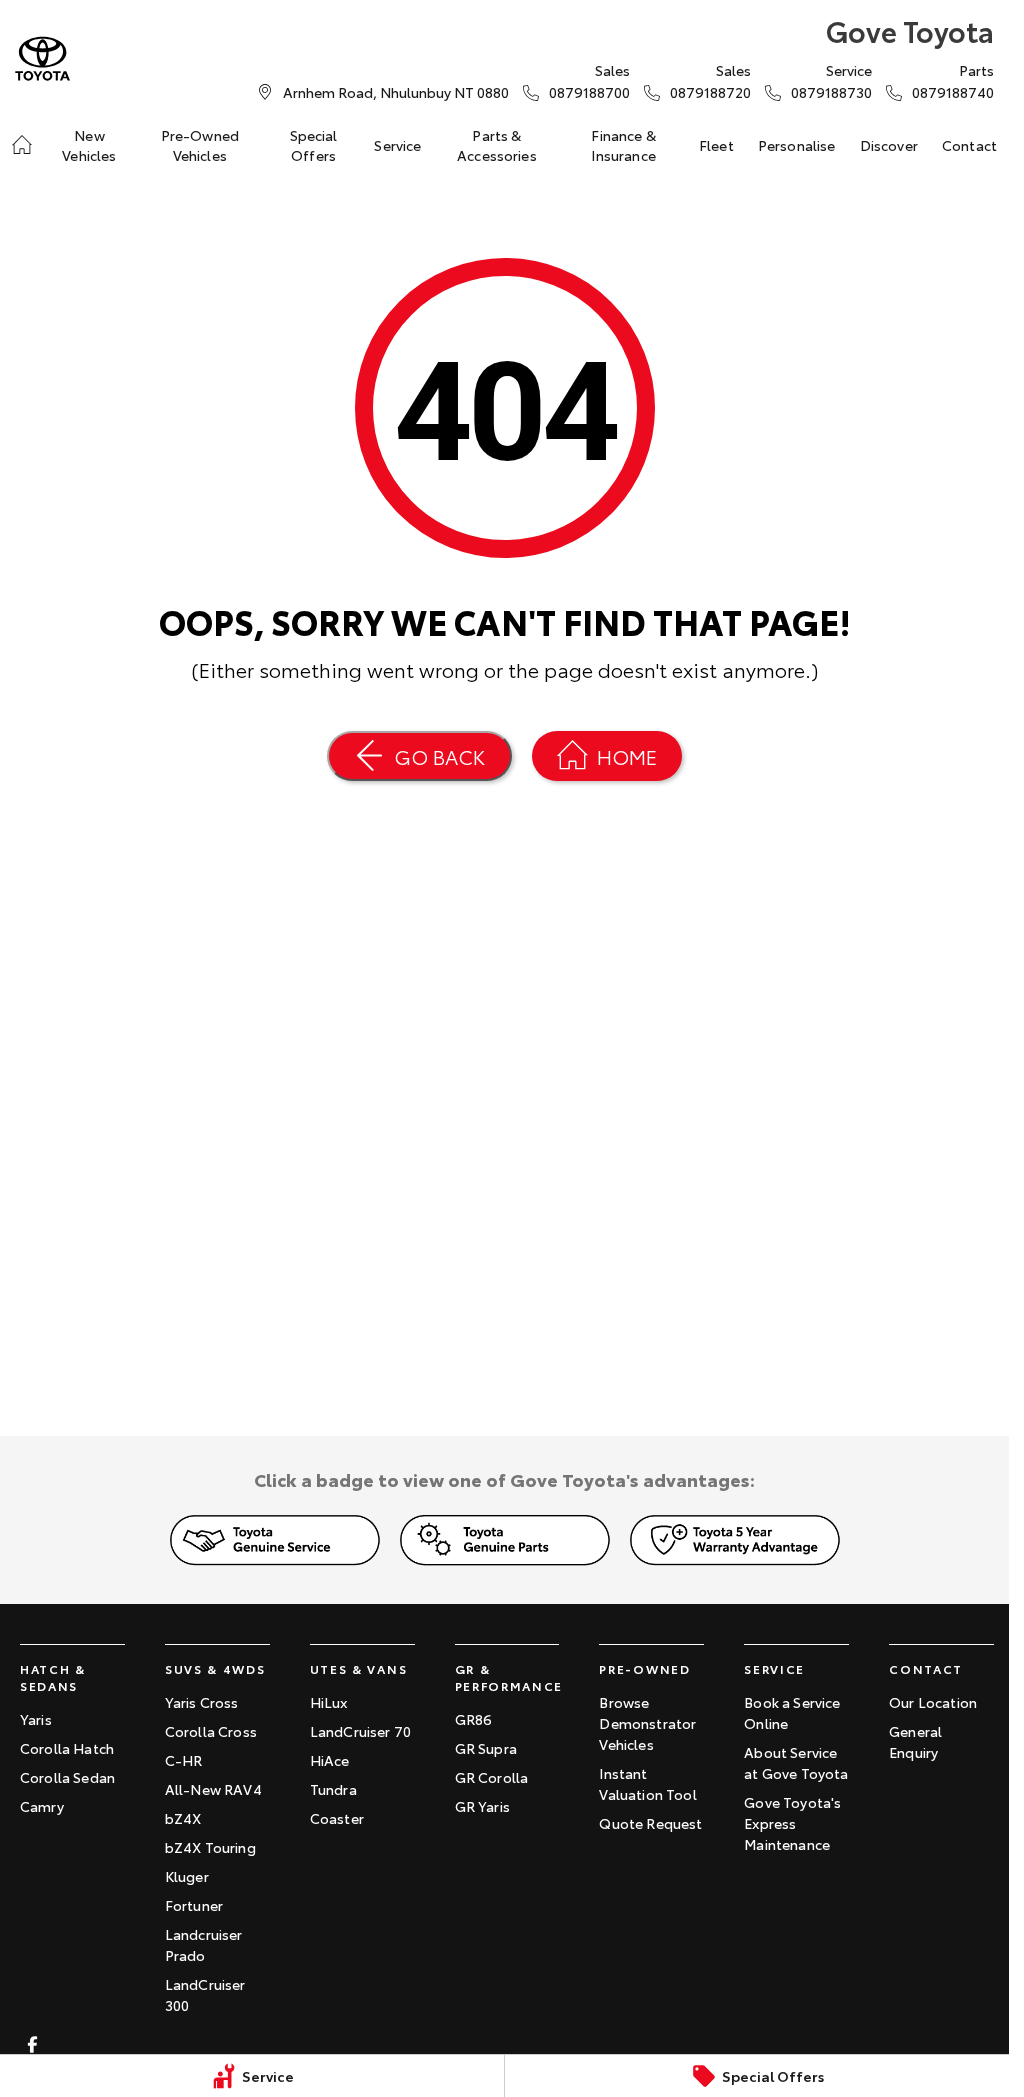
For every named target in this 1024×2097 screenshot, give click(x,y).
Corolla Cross (211, 1731)
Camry (42, 1806)
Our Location (933, 1702)
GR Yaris (482, 1806)
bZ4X (183, 1818)
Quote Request (650, 1823)
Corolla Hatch (67, 1748)
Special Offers (314, 145)
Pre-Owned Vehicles (200, 145)
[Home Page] (42, 58)
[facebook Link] (32, 2044)
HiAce (330, 1760)
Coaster (337, 1818)
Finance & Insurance (623, 145)
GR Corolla (492, 1777)
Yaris (36, 1719)
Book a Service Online (792, 1712)
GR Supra (486, 1748)
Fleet (716, 145)
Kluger (187, 1876)
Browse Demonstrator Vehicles (647, 1723)
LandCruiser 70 (360, 1731)
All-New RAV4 (213, 1789)
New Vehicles (89, 145)
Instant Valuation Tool (647, 1783)
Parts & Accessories (497, 145)
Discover (889, 145)
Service (397, 145)
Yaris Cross (202, 1702)
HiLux (329, 1702)
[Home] (22, 145)
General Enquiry (915, 1741)
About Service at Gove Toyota (796, 1762)
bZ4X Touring (210, 1847)
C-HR (184, 1760)
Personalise (797, 145)
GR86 (474, 1719)
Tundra (333, 1789)
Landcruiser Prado (204, 1944)
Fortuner (194, 1905)
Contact (969, 145)
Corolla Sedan (67, 1777)
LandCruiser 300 (205, 1994)
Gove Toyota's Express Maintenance (792, 1823)
